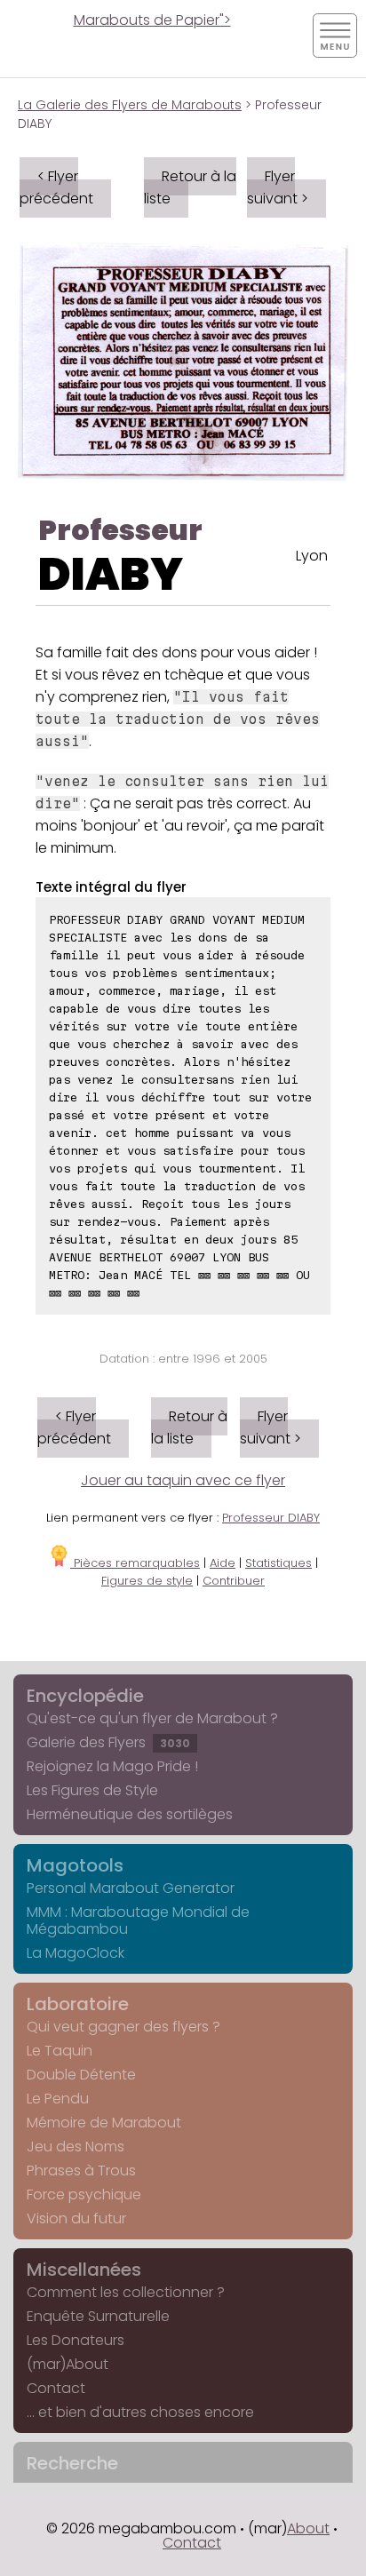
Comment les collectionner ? (126, 2292)
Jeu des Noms (76, 2147)
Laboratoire (78, 2004)
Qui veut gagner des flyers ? (123, 2027)
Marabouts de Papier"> (152, 20)
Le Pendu (58, 2099)
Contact (56, 2388)
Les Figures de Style (92, 1790)
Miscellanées (84, 2270)
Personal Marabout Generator (131, 1888)
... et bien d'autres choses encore (140, 2412)
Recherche (72, 2463)
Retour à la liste (190, 187)
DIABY (111, 574)
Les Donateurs (76, 2340)
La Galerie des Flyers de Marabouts (130, 105)
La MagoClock (76, 1953)
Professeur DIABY (271, 1518)
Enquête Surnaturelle (98, 2316)
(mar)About (68, 2364)
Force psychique (84, 2194)
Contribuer (234, 1581)
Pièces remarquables (135, 1563)
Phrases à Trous (81, 2171)
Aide (223, 1563)
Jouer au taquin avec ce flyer (183, 1480)
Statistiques (278, 1563)
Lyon (312, 556)
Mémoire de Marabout (104, 2123)
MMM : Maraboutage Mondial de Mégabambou (138, 1920)
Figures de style (147, 1581)
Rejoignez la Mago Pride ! (112, 1766)
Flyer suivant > (278, 187)
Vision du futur (76, 2218)
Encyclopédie (85, 1696)
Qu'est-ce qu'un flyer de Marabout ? (152, 1718)
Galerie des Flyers (108, 1742)
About (308, 2528)
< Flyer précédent (56, 187)
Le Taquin (60, 2051)
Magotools (75, 1865)
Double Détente (81, 2075)
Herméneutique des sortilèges (130, 1814)
